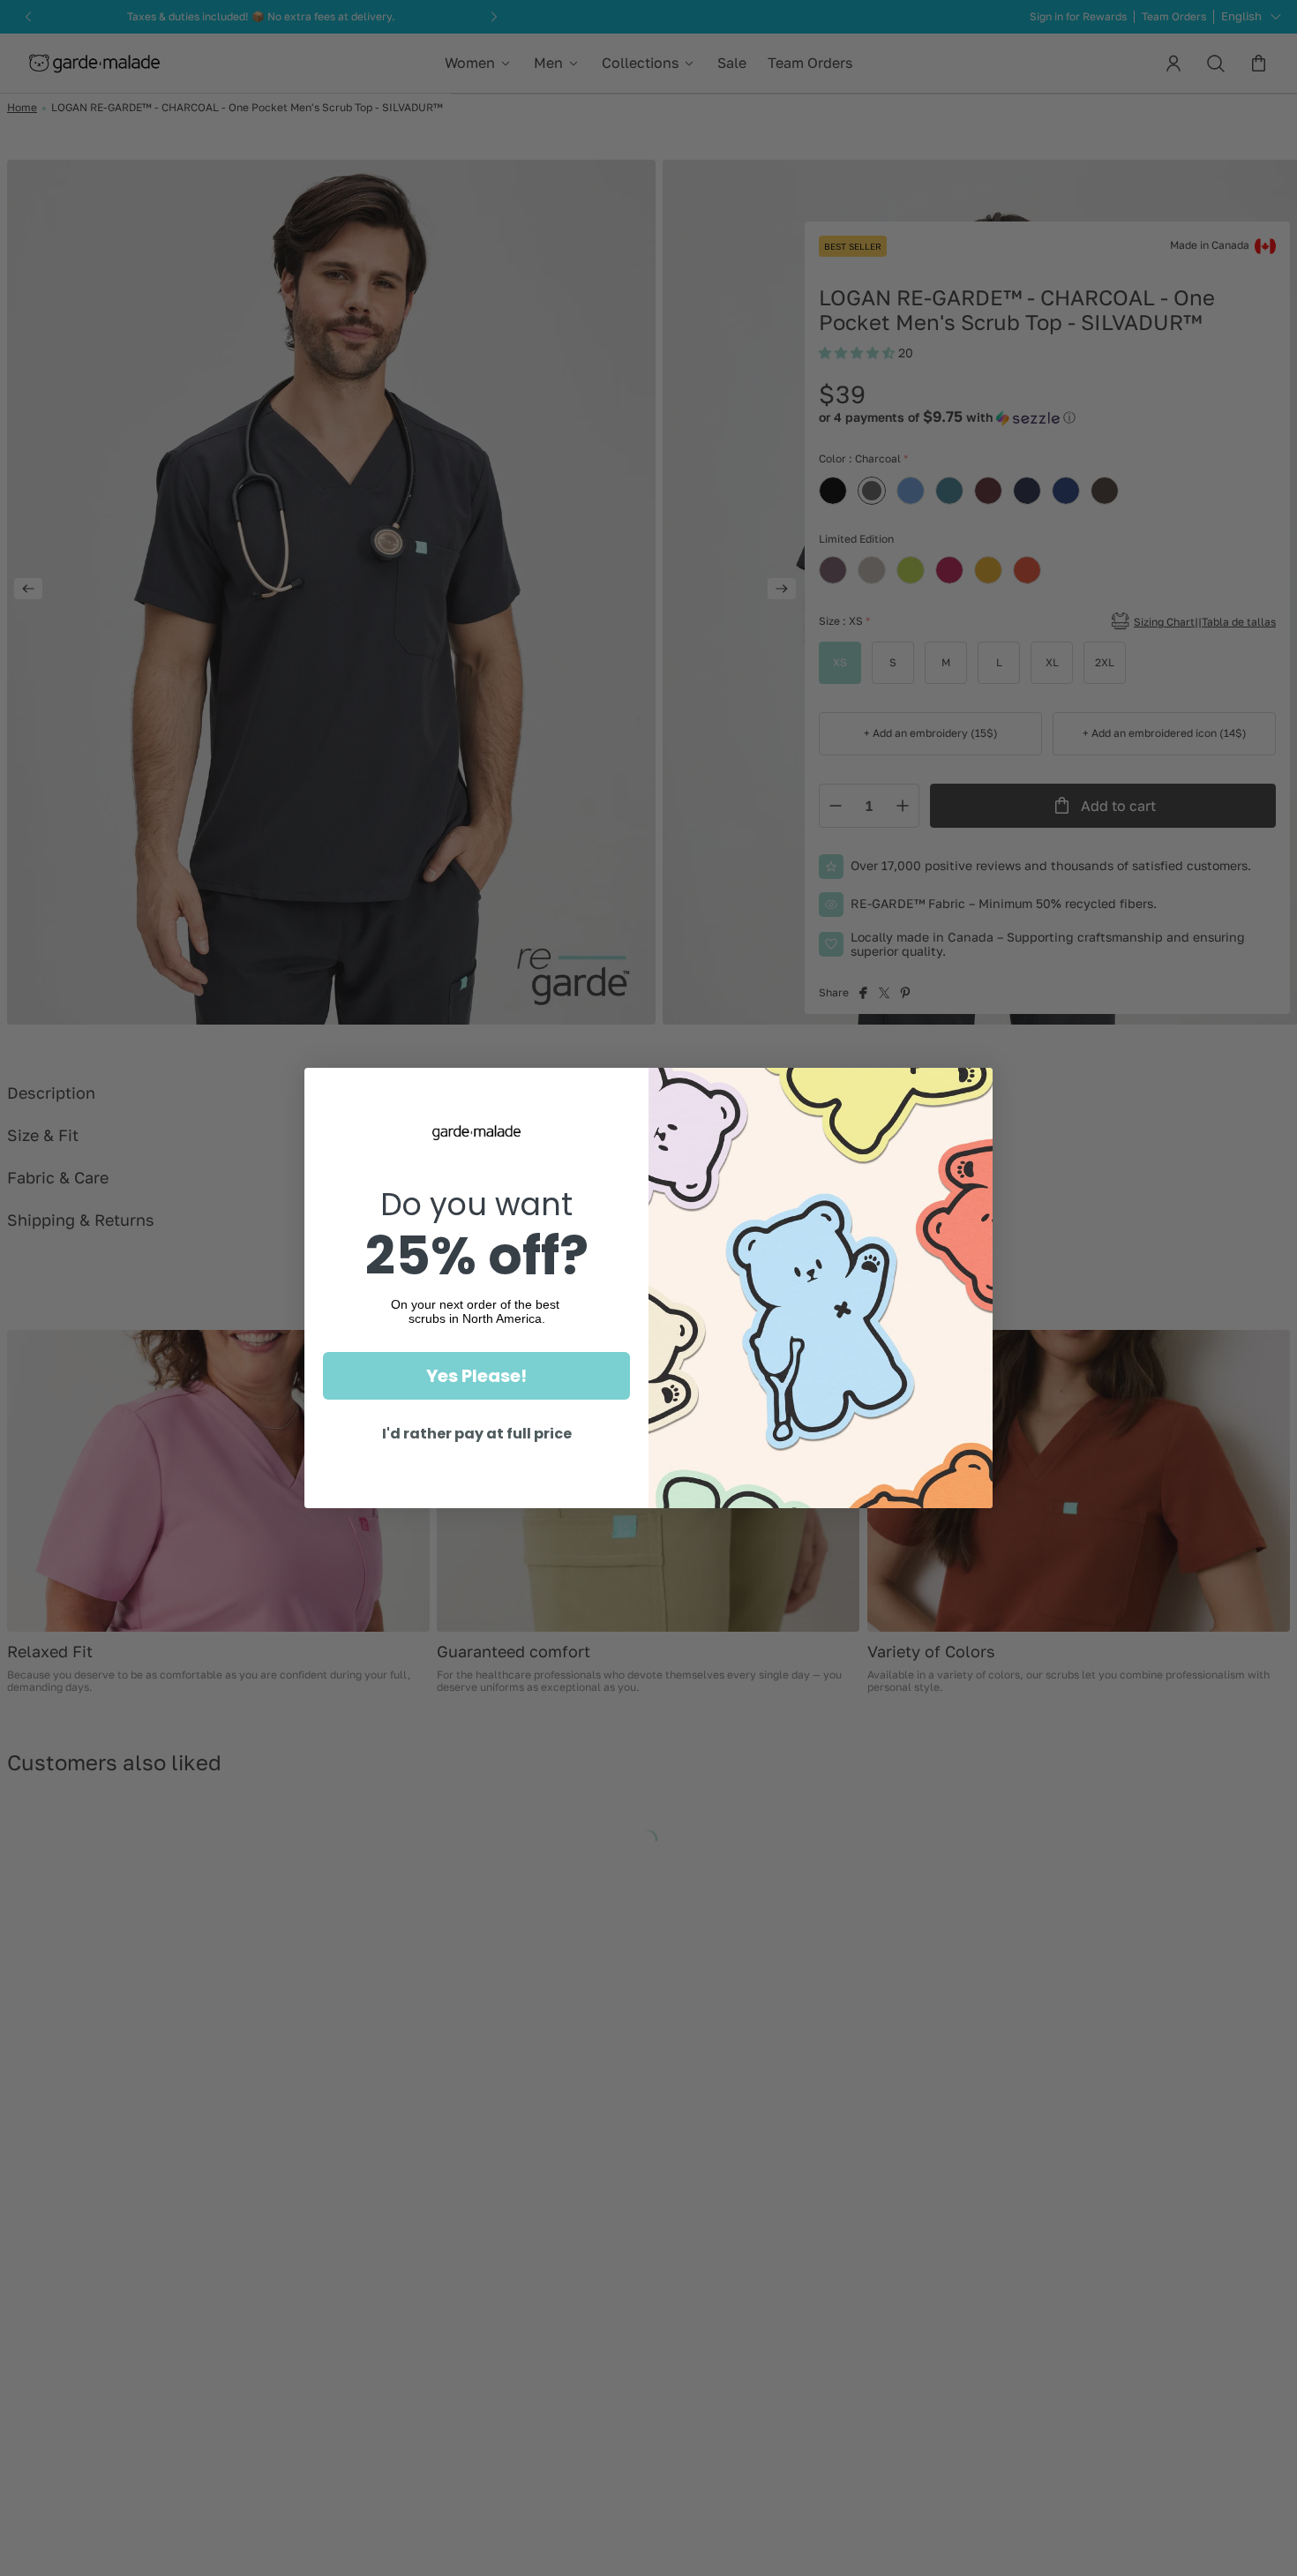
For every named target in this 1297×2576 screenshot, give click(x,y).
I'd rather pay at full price (477, 1434)
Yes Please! (476, 1376)
